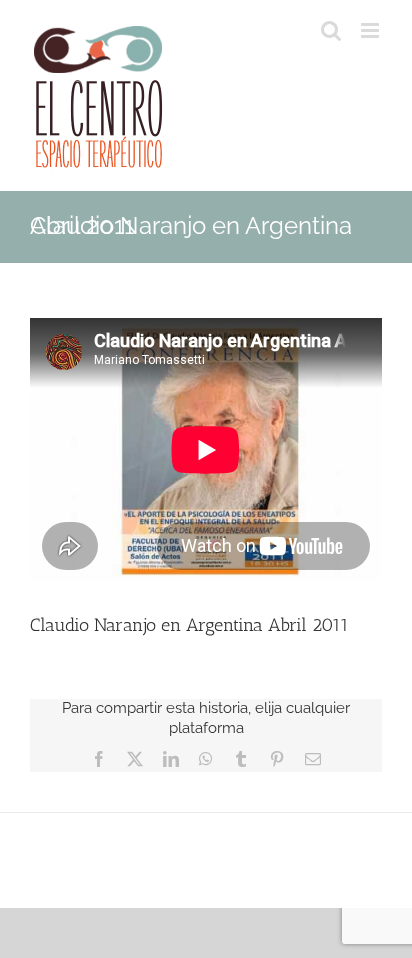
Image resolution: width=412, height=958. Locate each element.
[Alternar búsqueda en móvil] (331, 30)
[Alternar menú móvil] (371, 30)
